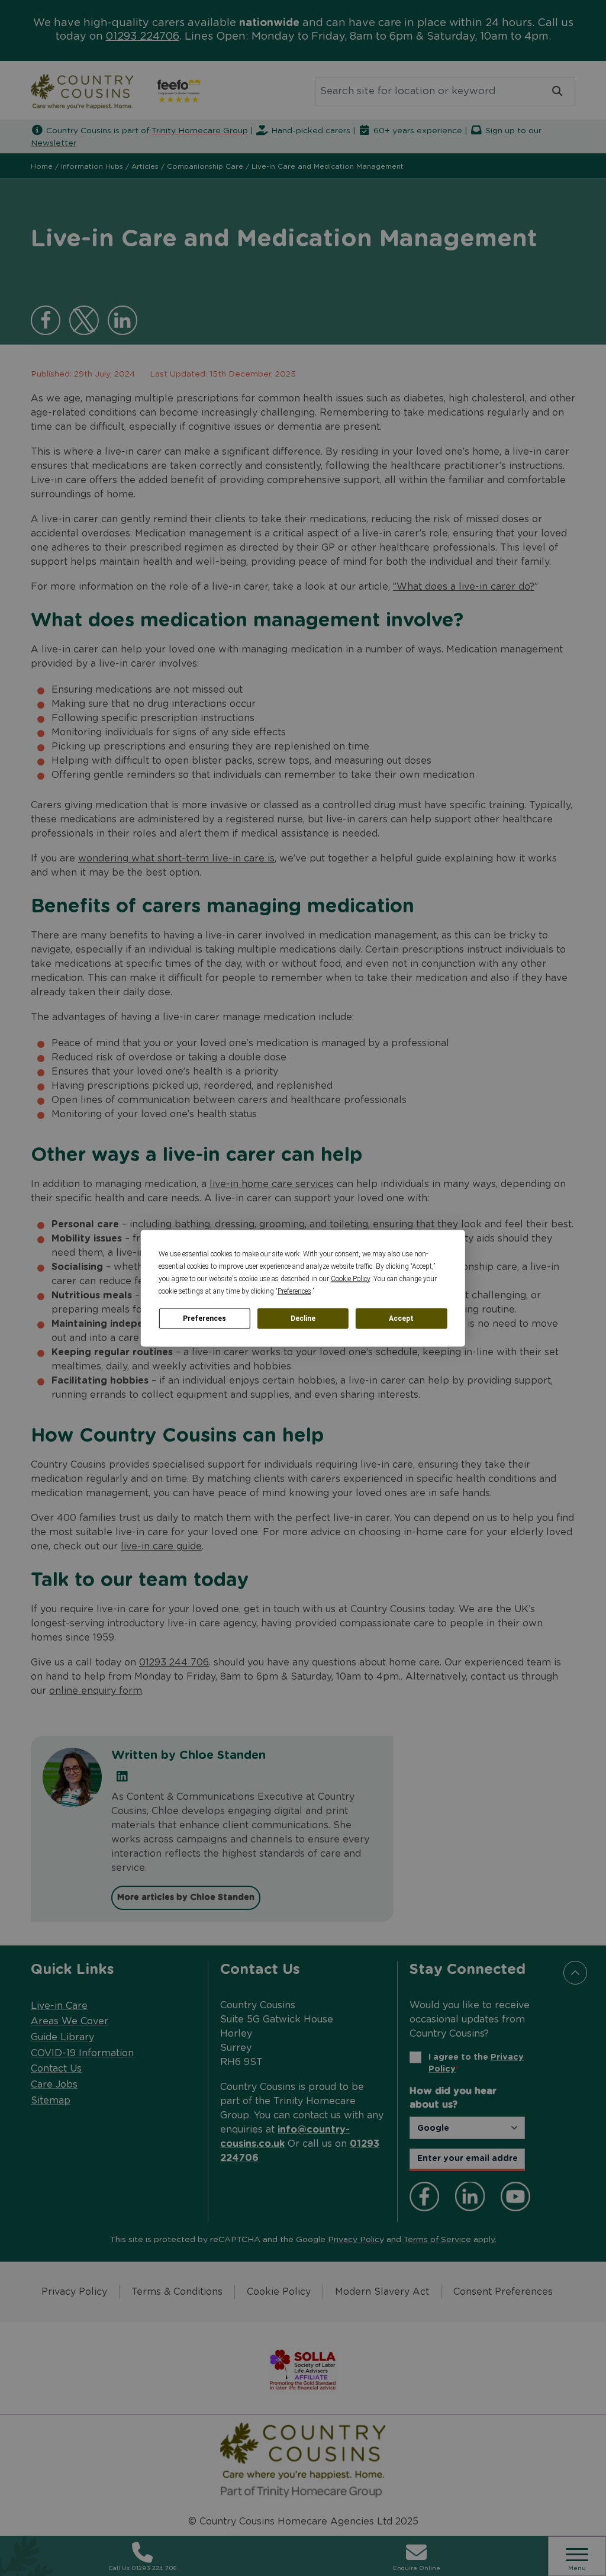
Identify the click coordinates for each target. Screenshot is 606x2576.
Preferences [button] (294, 1291)
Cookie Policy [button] (350, 1278)
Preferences (204, 1318)
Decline (303, 1318)
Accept (401, 1318)
